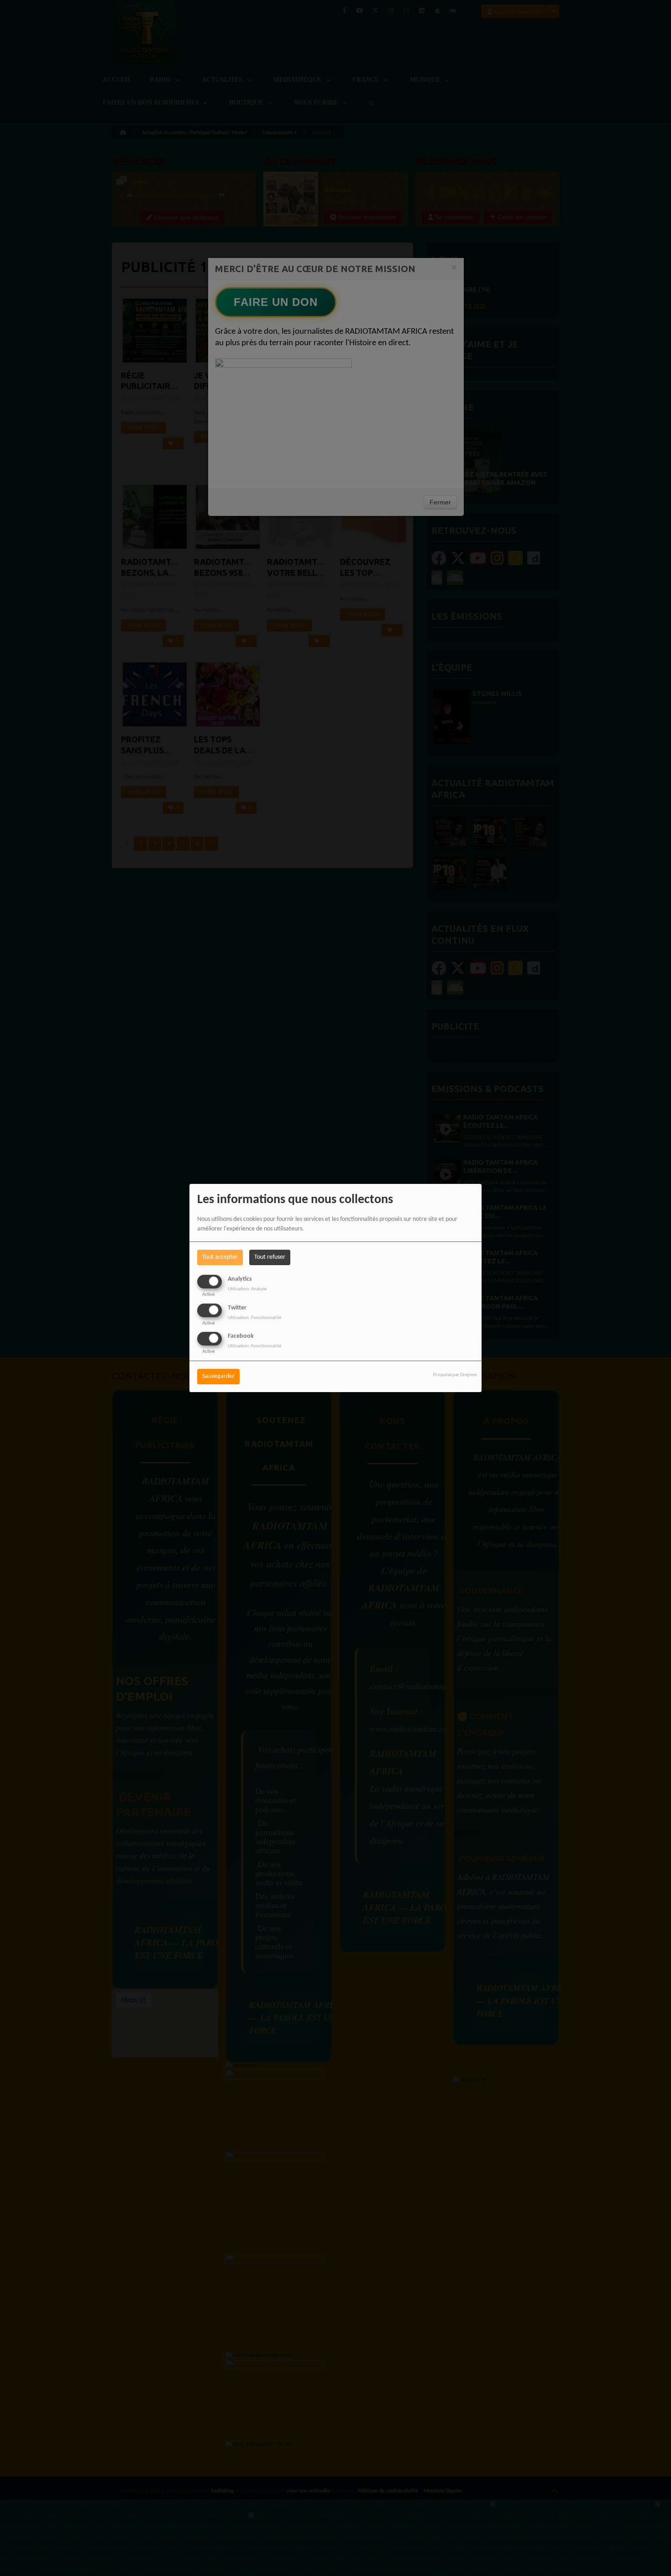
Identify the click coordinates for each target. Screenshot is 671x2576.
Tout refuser (270, 1257)
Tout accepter (220, 1257)
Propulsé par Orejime (455, 1375)
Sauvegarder (218, 1376)
